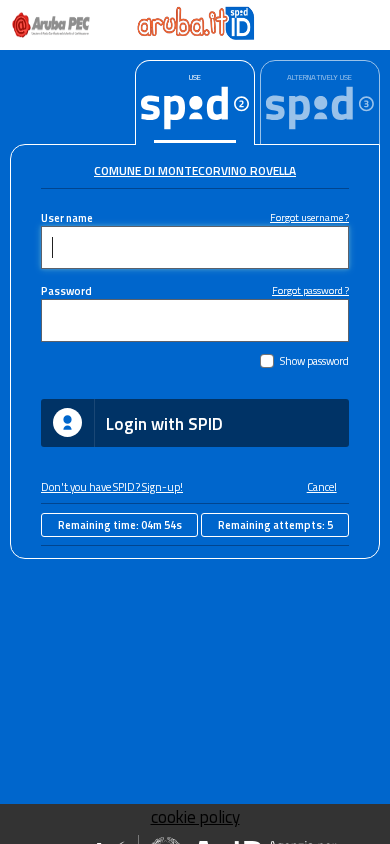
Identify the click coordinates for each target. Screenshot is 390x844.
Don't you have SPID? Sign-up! (112, 486)
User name (67, 217)
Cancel (322, 486)
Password (66, 290)
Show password (314, 360)
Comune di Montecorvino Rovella (195, 171)
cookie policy (195, 817)
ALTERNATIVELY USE (319, 77)
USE (195, 77)
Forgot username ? (309, 217)
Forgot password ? (310, 290)
